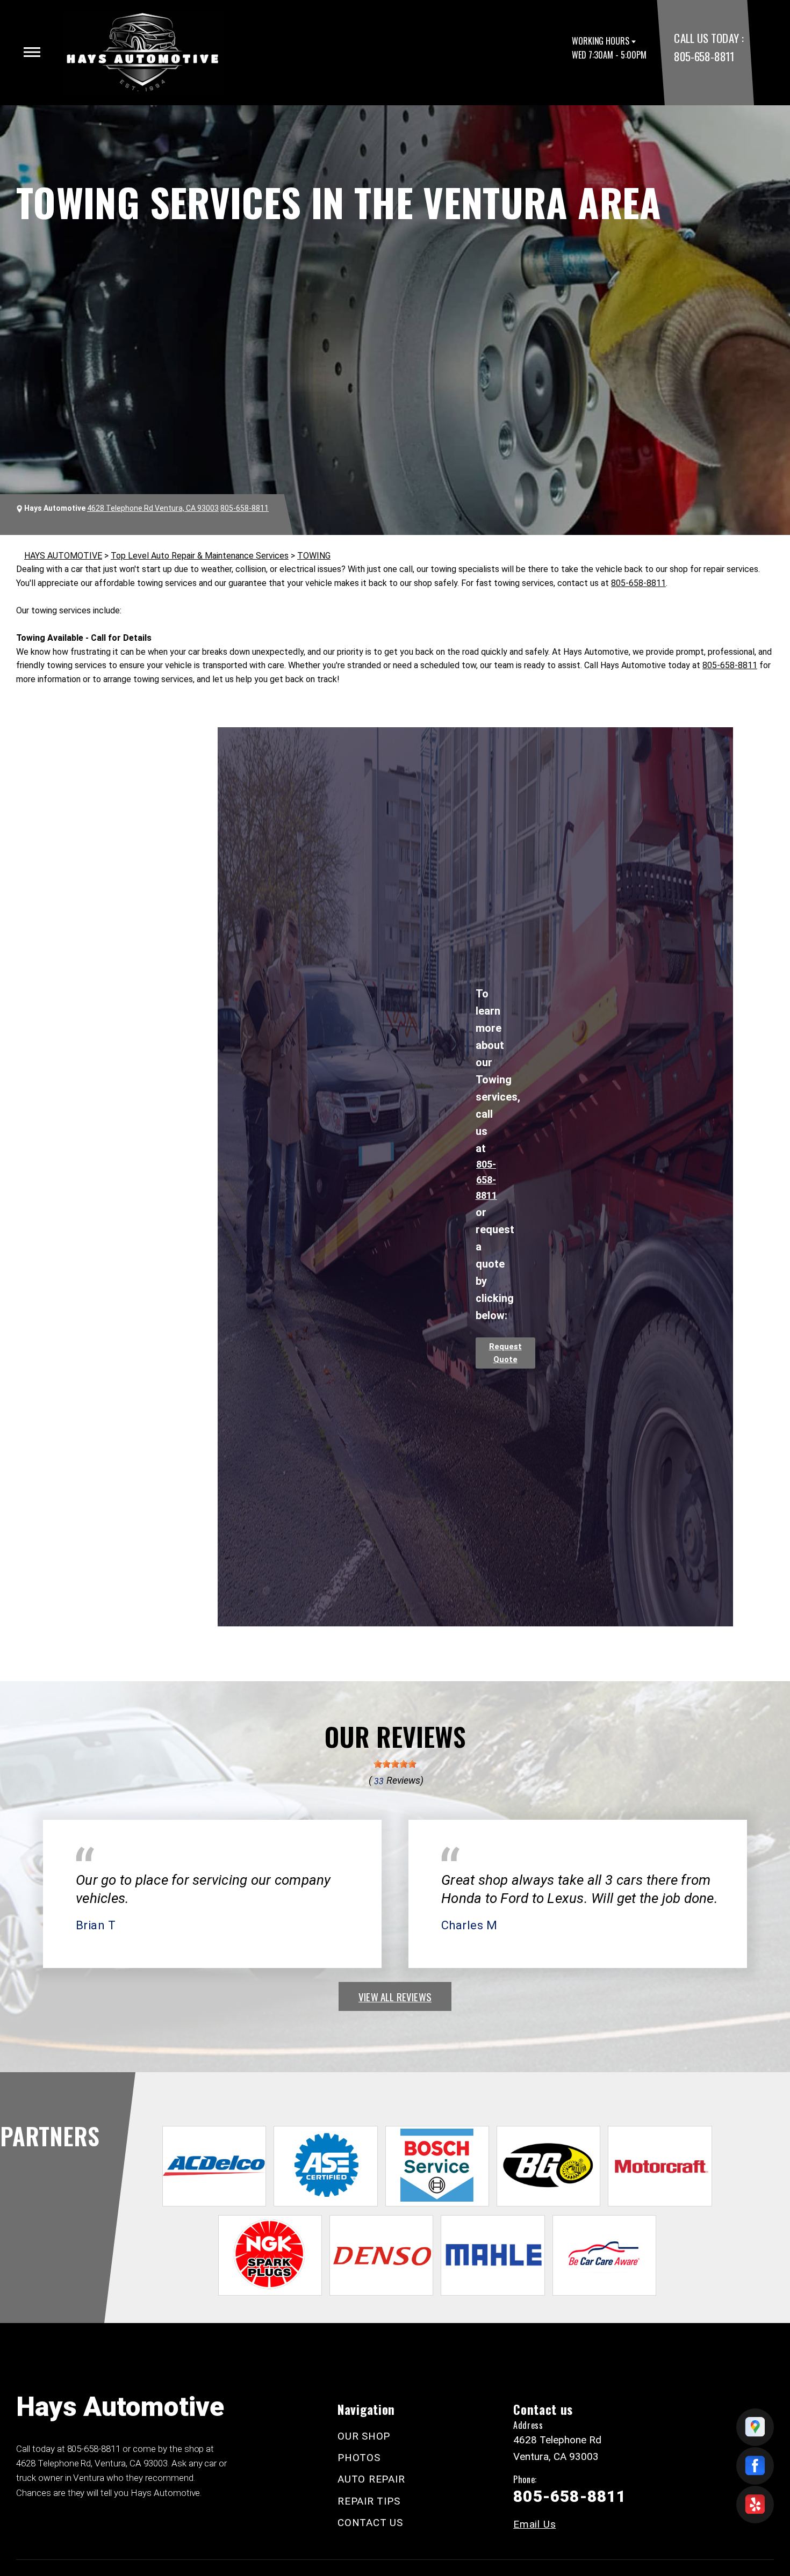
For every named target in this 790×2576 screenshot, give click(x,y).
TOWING (314, 556)
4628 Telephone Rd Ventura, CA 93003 (153, 508)
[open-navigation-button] (32, 52)
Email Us (534, 2524)
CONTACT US (370, 2523)
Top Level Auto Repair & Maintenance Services (200, 556)
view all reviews (395, 1996)
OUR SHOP (364, 2436)
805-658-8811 (704, 56)
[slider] (395, 1764)
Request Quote (505, 1353)
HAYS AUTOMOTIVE (63, 556)
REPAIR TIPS (369, 2501)
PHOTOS (359, 2458)
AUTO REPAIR (371, 2479)
